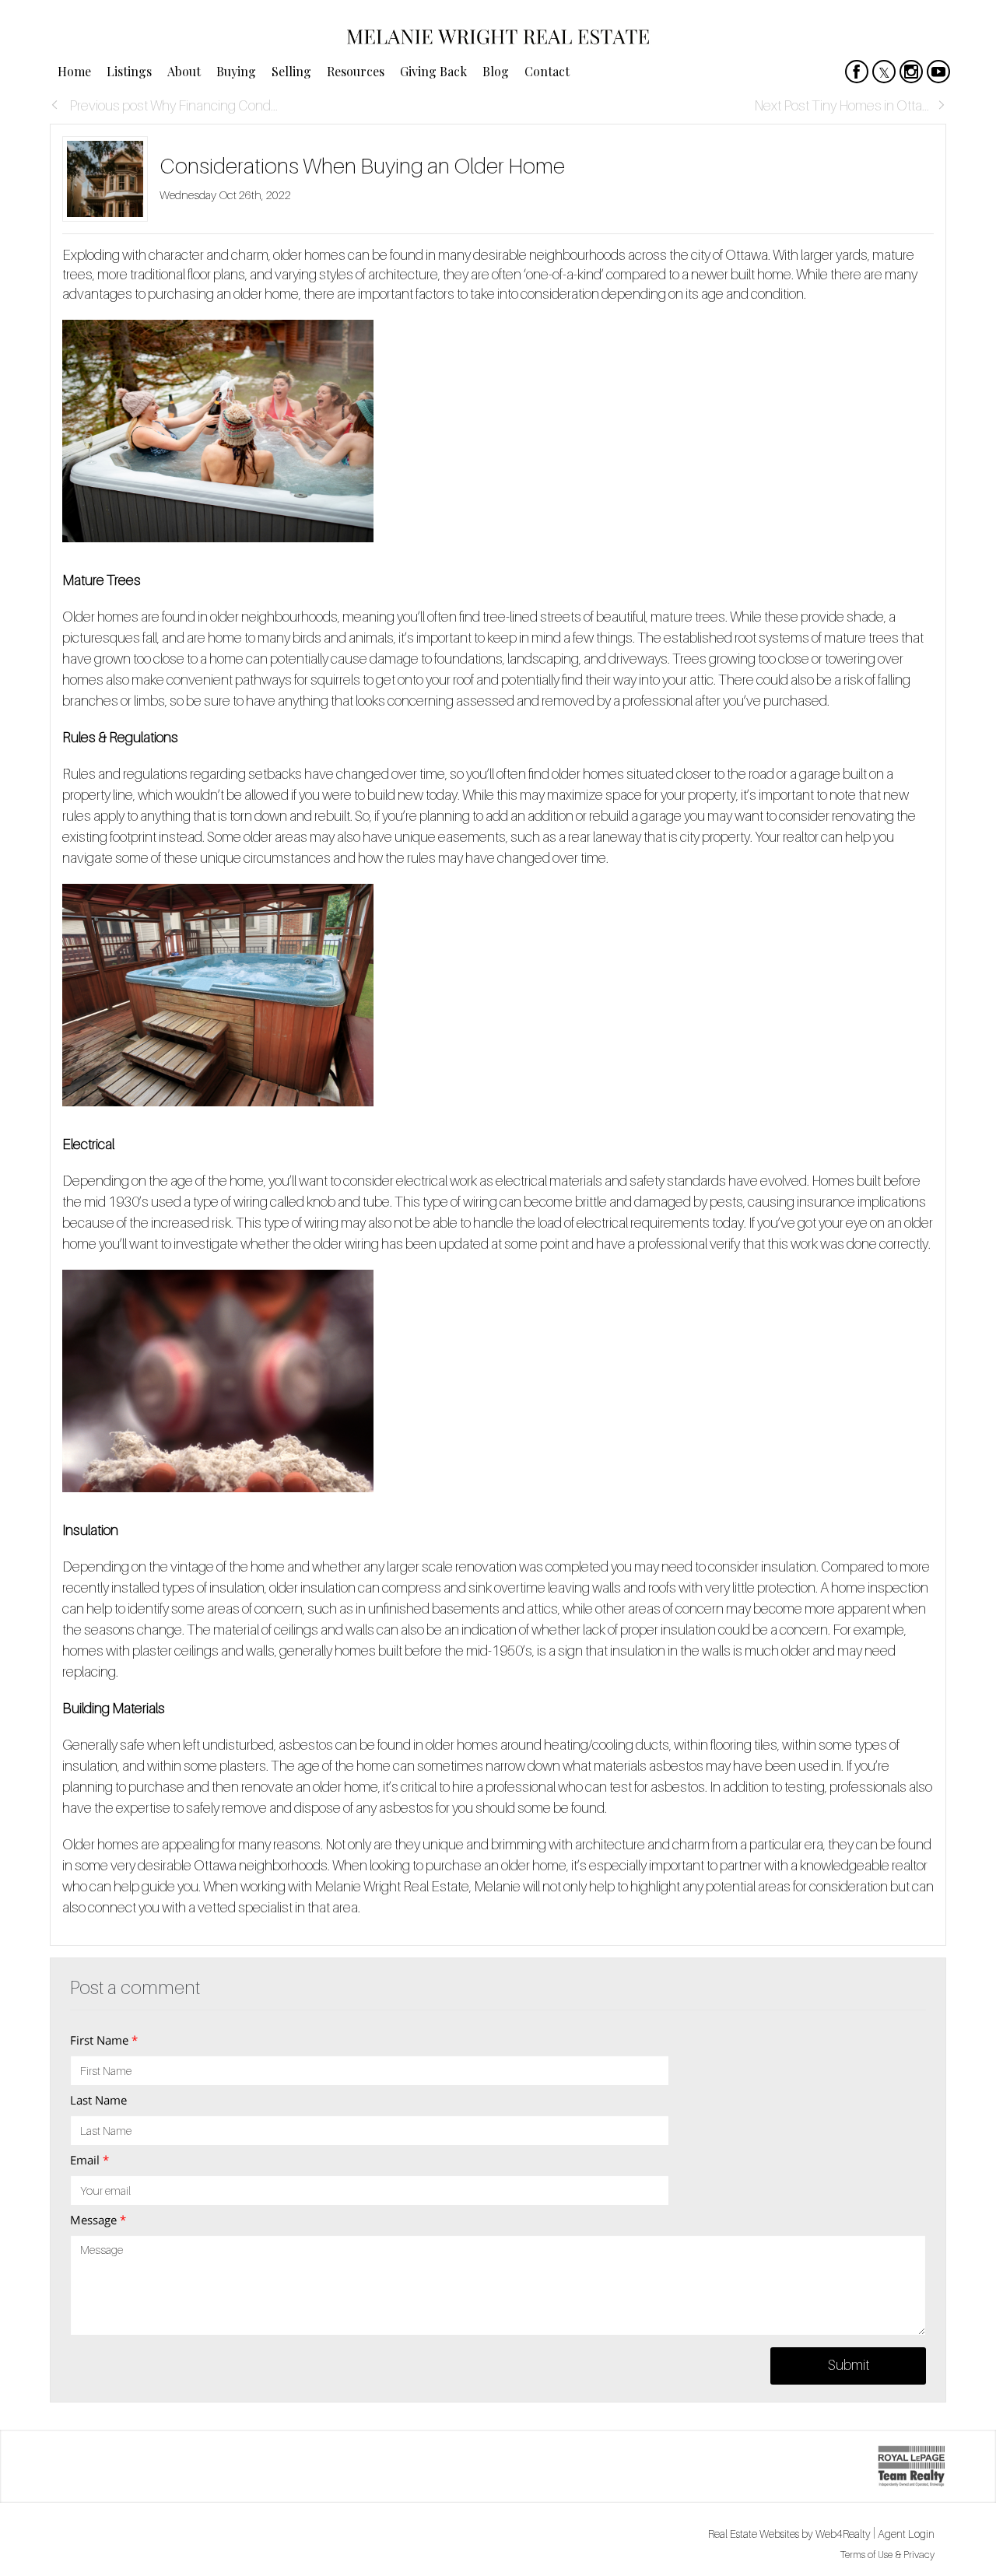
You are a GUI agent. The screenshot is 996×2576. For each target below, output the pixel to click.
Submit (849, 2365)
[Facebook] (857, 72)
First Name (104, 2040)
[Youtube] (938, 72)
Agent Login (906, 2534)
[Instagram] (911, 72)
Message (98, 2220)
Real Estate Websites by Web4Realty (789, 2534)
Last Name (98, 2100)
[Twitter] (884, 72)
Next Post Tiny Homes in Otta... (842, 105)
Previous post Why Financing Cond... (172, 105)
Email (89, 2160)
